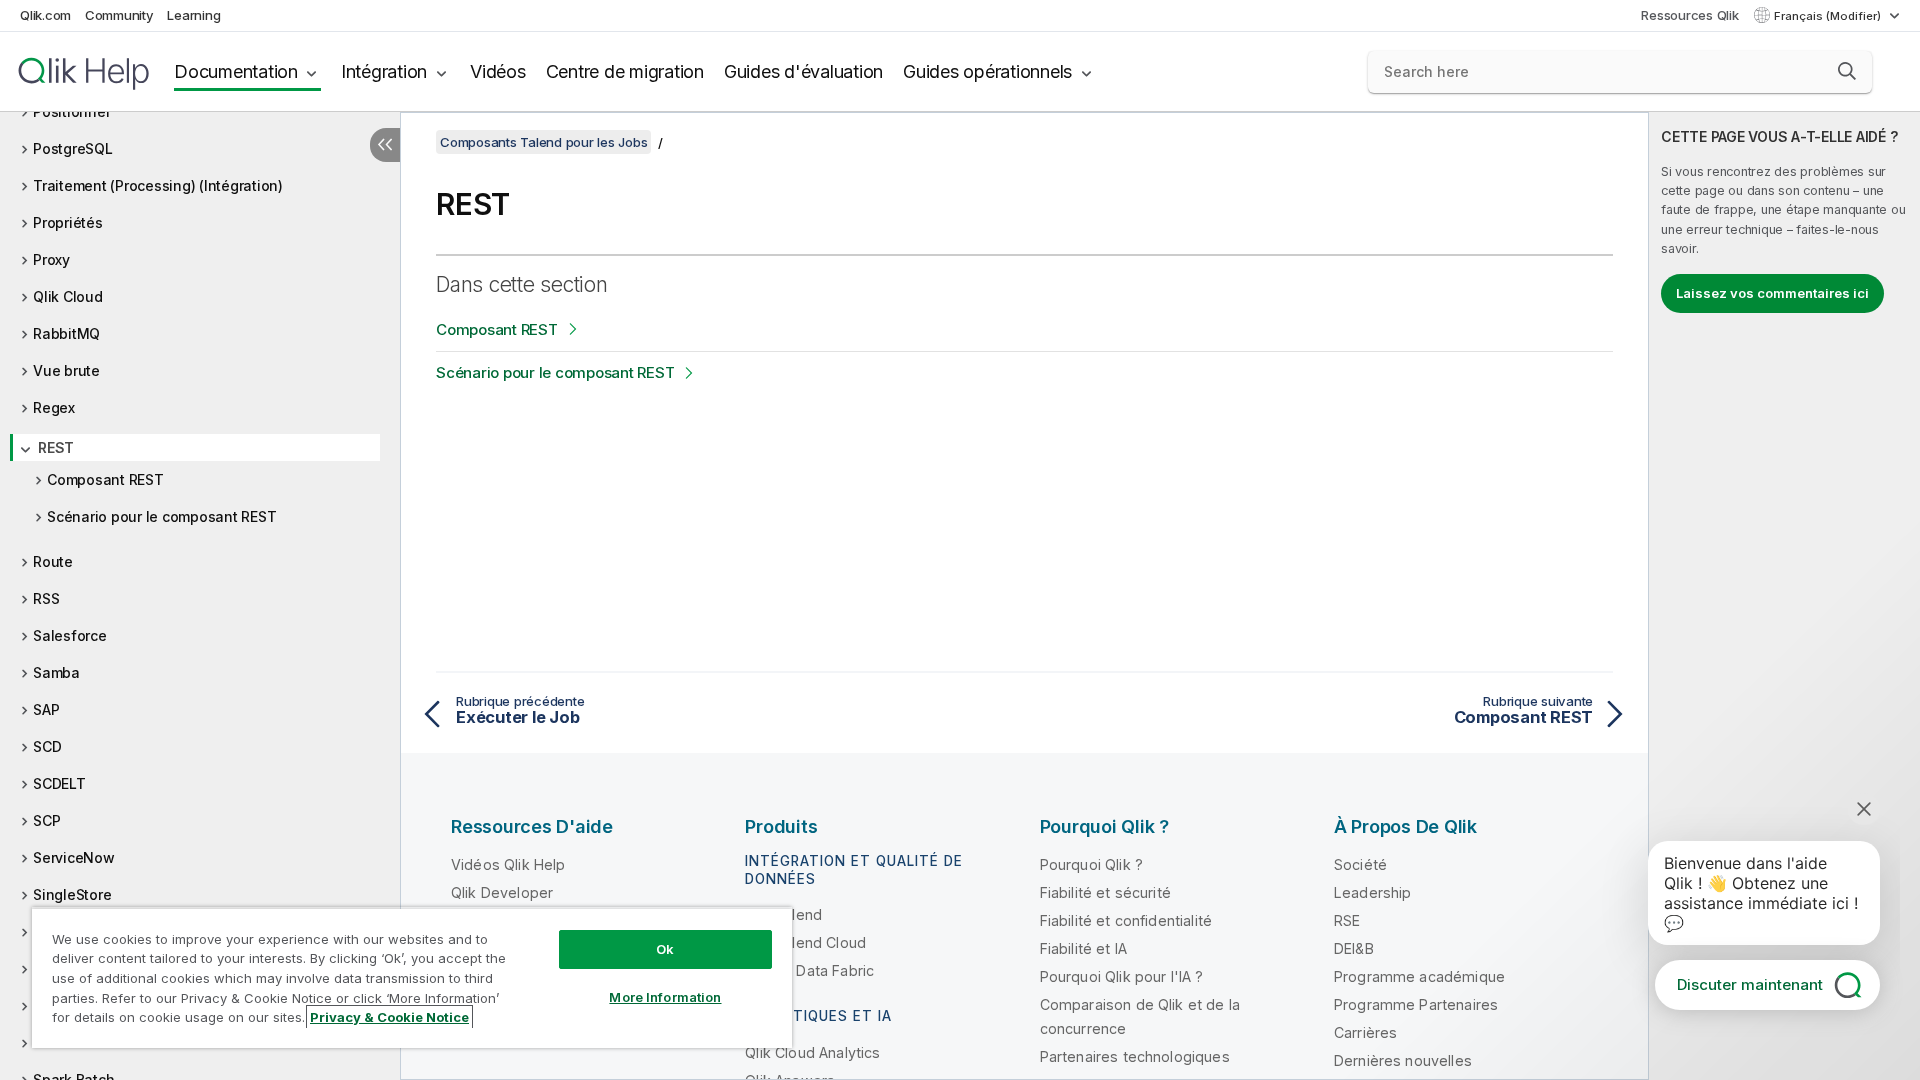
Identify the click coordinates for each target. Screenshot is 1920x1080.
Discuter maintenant (1750, 984)
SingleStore (72, 894)
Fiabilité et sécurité (1105, 892)
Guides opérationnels (987, 71)
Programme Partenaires (1416, 1004)
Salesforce (70, 635)
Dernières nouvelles (1403, 1060)
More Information (665, 997)
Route (53, 561)
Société (1360, 864)
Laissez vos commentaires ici (1772, 293)
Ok (665, 949)
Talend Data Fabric (809, 970)
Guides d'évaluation (803, 71)
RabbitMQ (66, 333)
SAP (46, 709)
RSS (46, 598)
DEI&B (1354, 948)
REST (56, 447)
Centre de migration (625, 71)
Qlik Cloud (68, 296)
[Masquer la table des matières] (385, 145)
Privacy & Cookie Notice (389, 1017)
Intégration (384, 71)
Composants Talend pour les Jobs (543, 142)
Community (119, 15)
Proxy (51, 259)
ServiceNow (74, 857)
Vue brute (66, 370)
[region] (412, 977)
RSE (1347, 920)
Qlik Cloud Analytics (812, 1052)
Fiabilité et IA (1083, 948)
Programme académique (1419, 976)
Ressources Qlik (1689, 15)
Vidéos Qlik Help (508, 864)
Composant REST (105, 479)
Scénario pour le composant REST (161, 516)
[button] (1847, 71)
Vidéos (498, 71)
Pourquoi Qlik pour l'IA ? (1122, 976)
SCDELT (59, 783)
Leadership (1373, 892)
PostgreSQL (73, 148)
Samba (56, 672)
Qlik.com (45, 15)
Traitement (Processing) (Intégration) (158, 185)
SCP (46, 820)
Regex (54, 407)
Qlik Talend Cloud (805, 942)
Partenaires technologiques (1135, 1056)
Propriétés (68, 222)
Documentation (236, 71)
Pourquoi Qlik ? (1091, 864)
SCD (47, 746)
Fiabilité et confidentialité (1126, 920)
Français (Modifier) (1829, 16)
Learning (193, 15)
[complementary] (1784, 596)
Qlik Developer (502, 892)
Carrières (1365, 1032)
